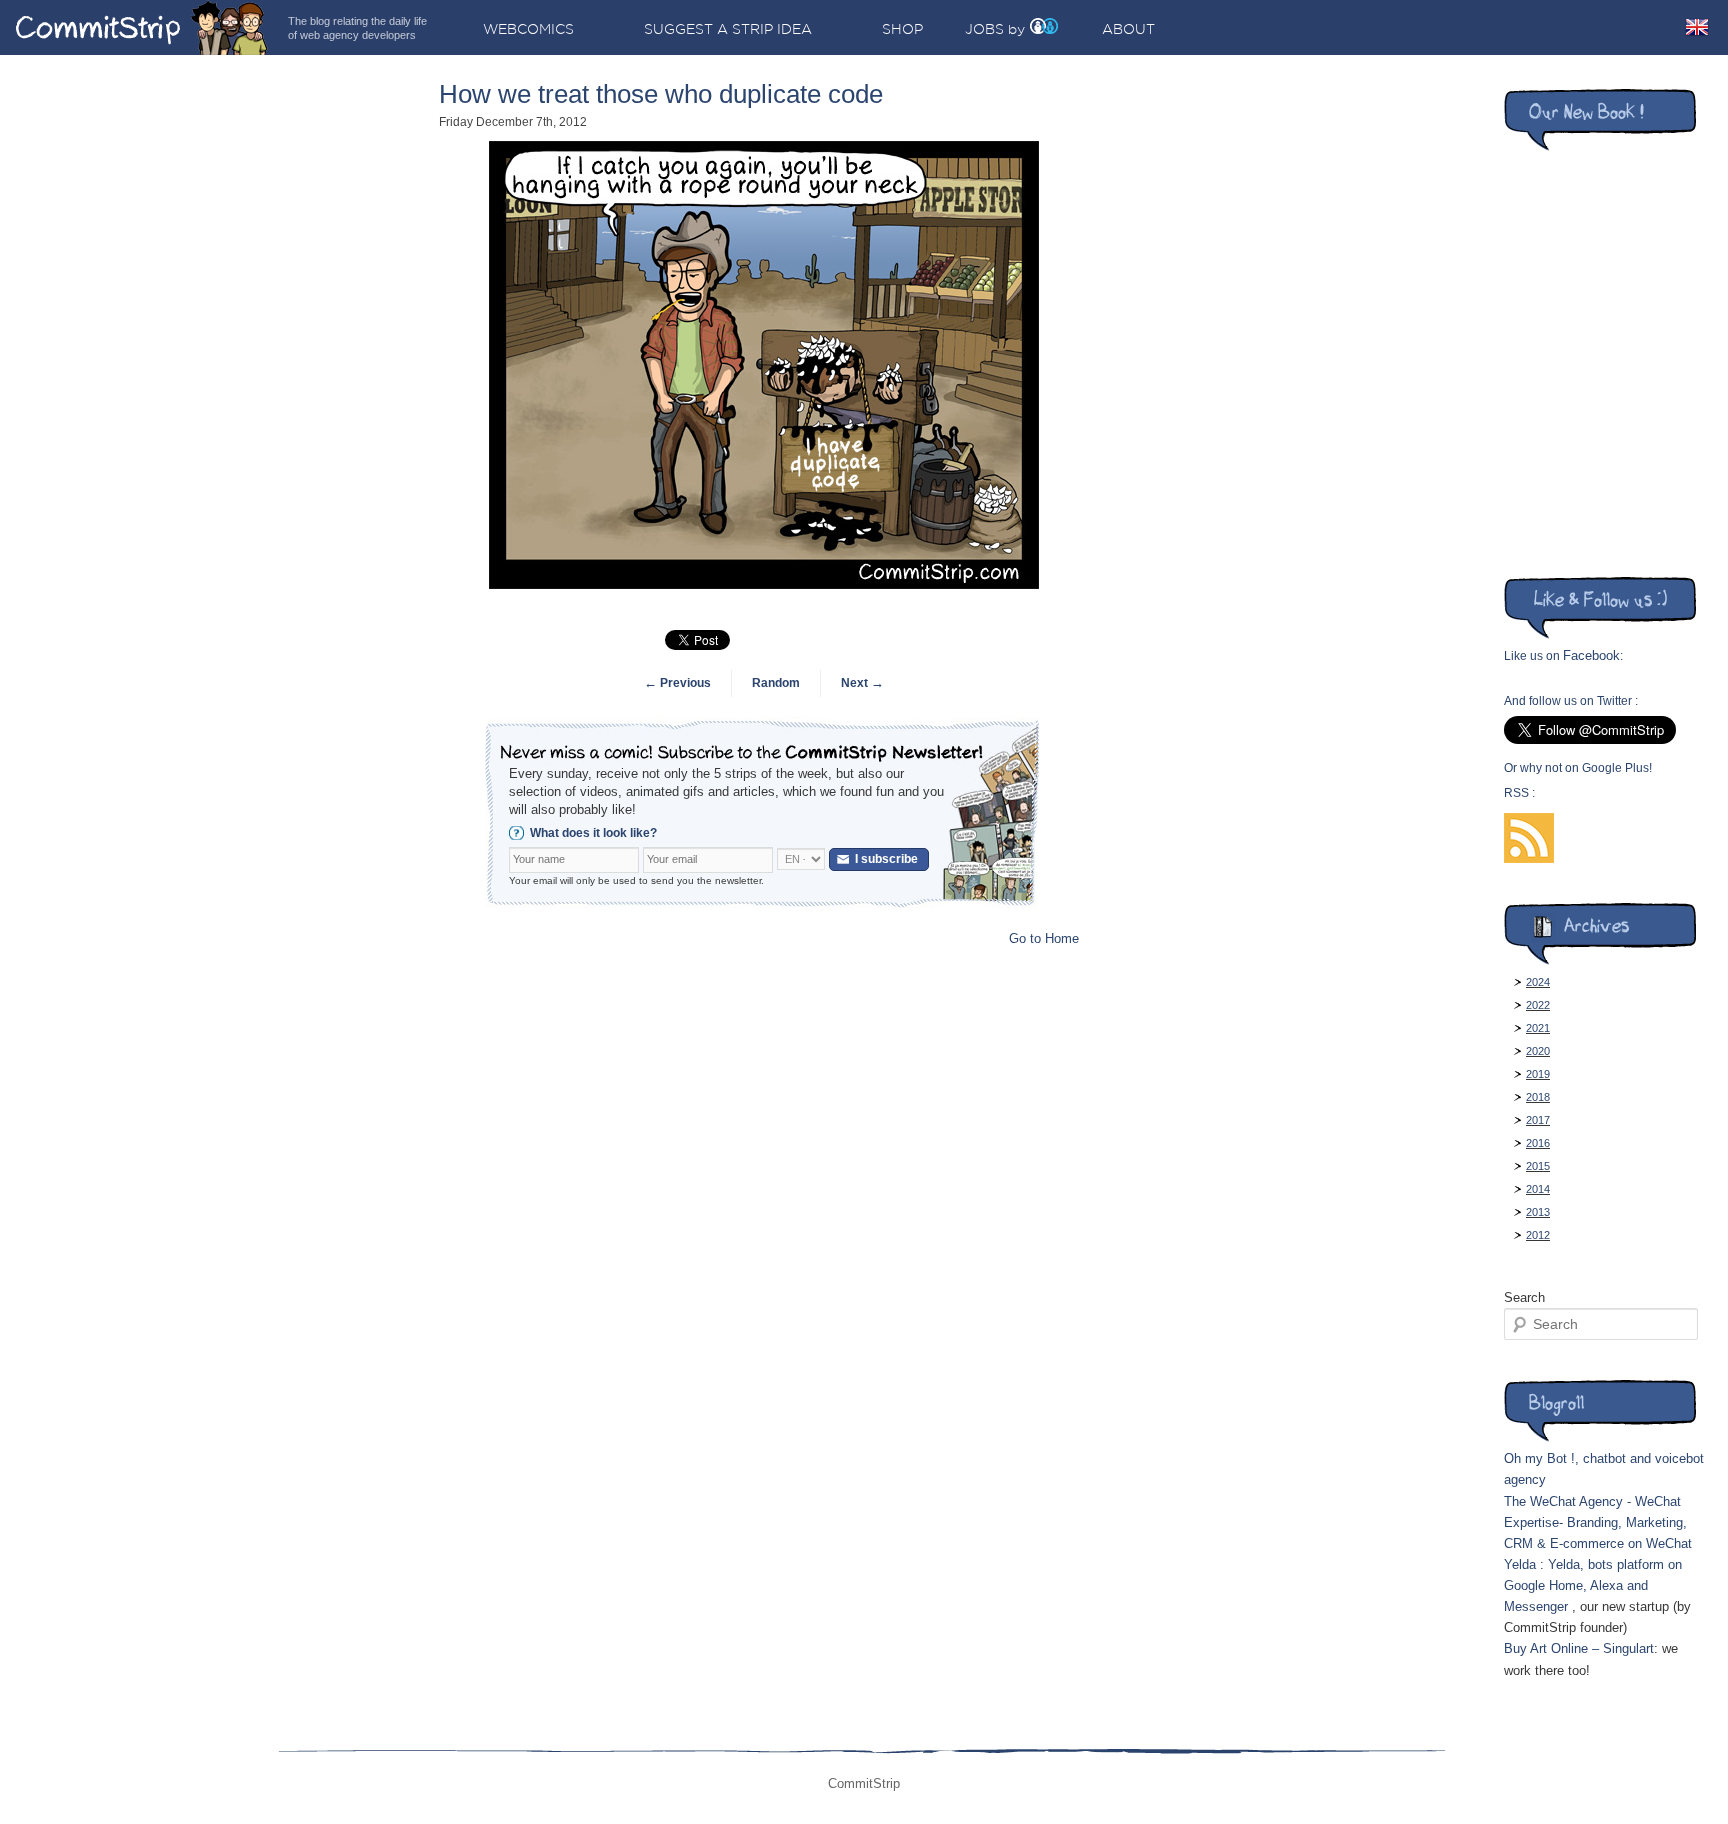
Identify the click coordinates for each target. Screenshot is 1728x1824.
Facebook (1591, 655)
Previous (677, 683)
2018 (1538, 1097)
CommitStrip (142, 27)
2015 (1538, 1166)
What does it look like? (593, 833)
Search (1524, 1297)
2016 (1538, 1143)
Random (776, 683)
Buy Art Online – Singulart (1579, 1648)
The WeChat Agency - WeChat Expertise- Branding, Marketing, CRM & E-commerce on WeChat (1598, 1522)
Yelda (1520, 1564)
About (1128, 29)
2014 (1538, 1189)
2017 (1538, 1120)
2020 (1538, 1051)
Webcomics (528, 29)
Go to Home (1044, 938)
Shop (902, 29)
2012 (1538, 1235)
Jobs (984, 29)
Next (862, 683)
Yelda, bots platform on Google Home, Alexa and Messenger (1593, 1585)
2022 (1538, 1005)
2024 (1538, 982)
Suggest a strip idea (728, 29)
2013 (1538, 1212)
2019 (1538, 1074)
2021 (1538, 1028)
